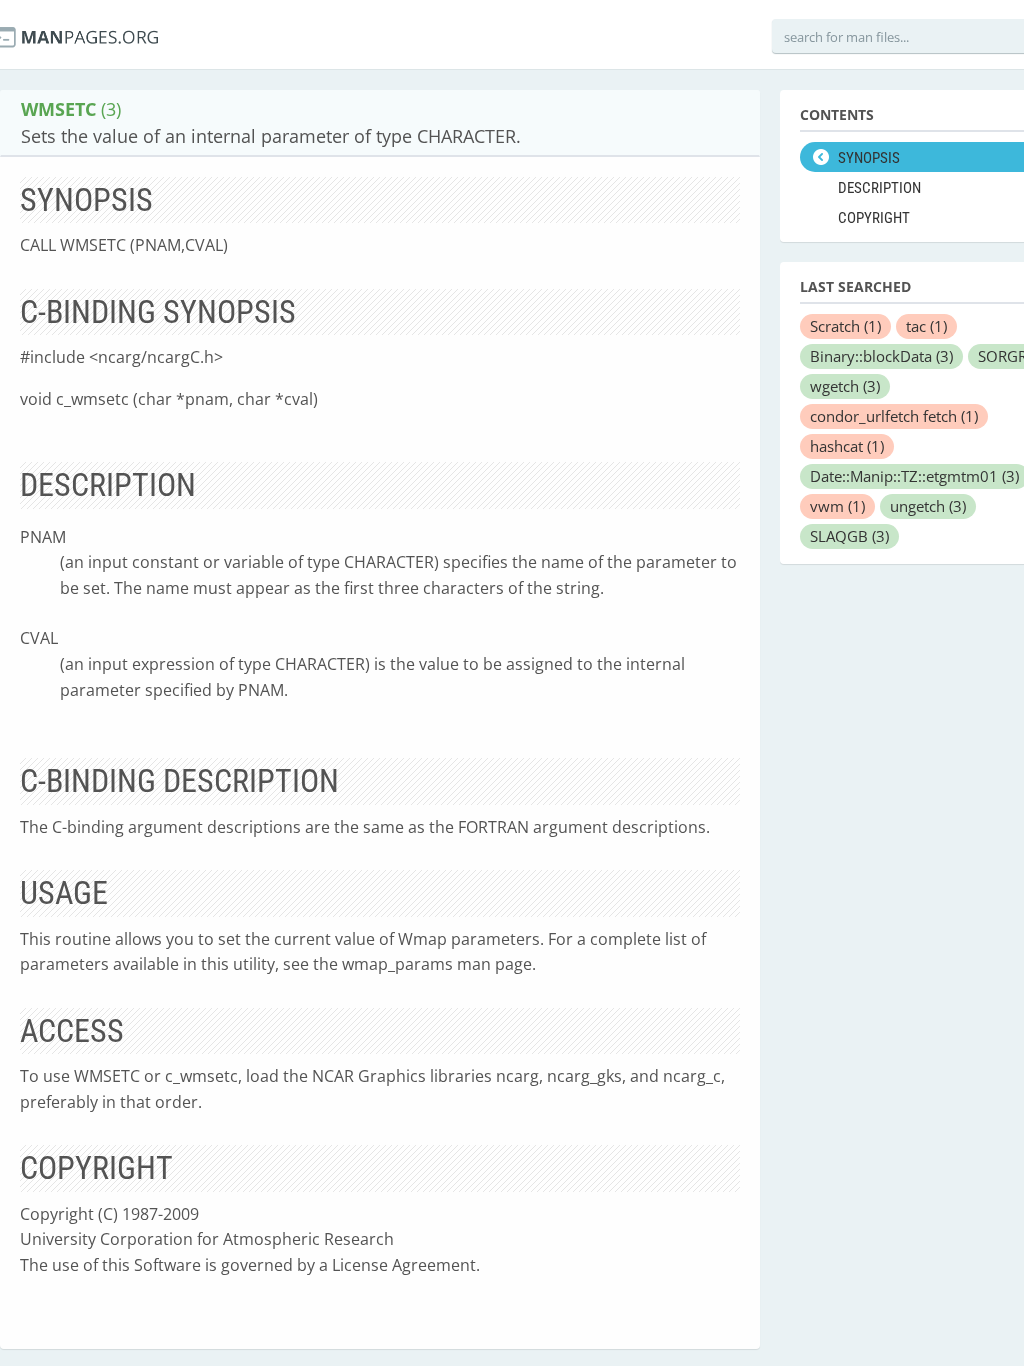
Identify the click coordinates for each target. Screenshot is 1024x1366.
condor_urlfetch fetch (894, 416)
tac (926, 326)
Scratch (845, 326)
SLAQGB (849, 536)
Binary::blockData (881, 356)
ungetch (928, 506)
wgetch (845, 386)
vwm (837, 506)
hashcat (847, 446)
